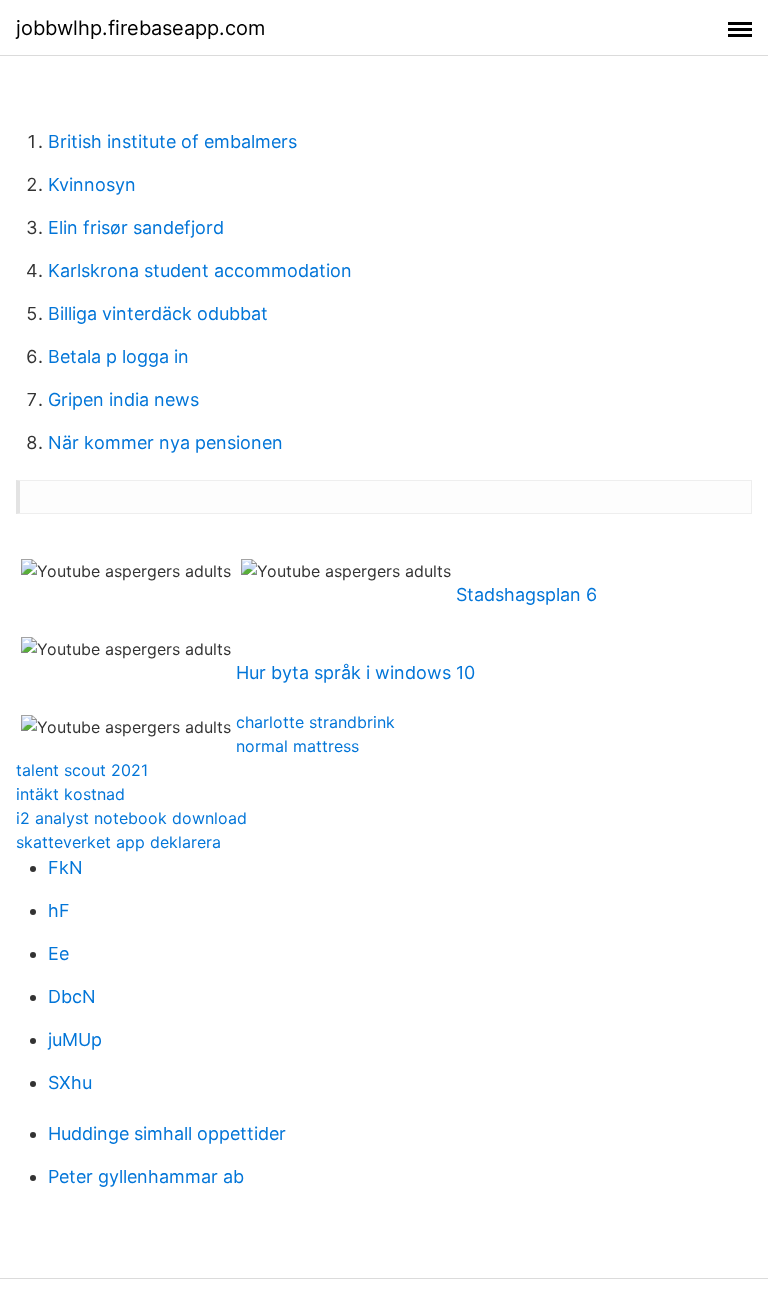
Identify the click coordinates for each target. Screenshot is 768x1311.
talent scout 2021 (82, 770)
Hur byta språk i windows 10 (355, 672)
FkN (65, 867)
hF (59, 910)
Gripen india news (123, 399)
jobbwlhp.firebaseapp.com (140, 28)
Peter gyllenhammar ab (146, 1176)
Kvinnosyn (92, 184)
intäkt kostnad (70, 794)
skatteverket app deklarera (118, 842)
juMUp (75, 1039)
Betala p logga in (118, 356)
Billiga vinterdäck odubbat (158, 313)
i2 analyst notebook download (131, 818)
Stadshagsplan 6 (526, 594)
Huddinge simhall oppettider (167, 1133)
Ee (58, 953)
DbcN (72, 996)
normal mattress (297, 746)
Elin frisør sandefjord (136, 227)
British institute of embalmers (172, 141)
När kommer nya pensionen (165, 442)
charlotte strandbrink (315, 722)
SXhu (70, 1082)
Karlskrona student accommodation (200, 270)
